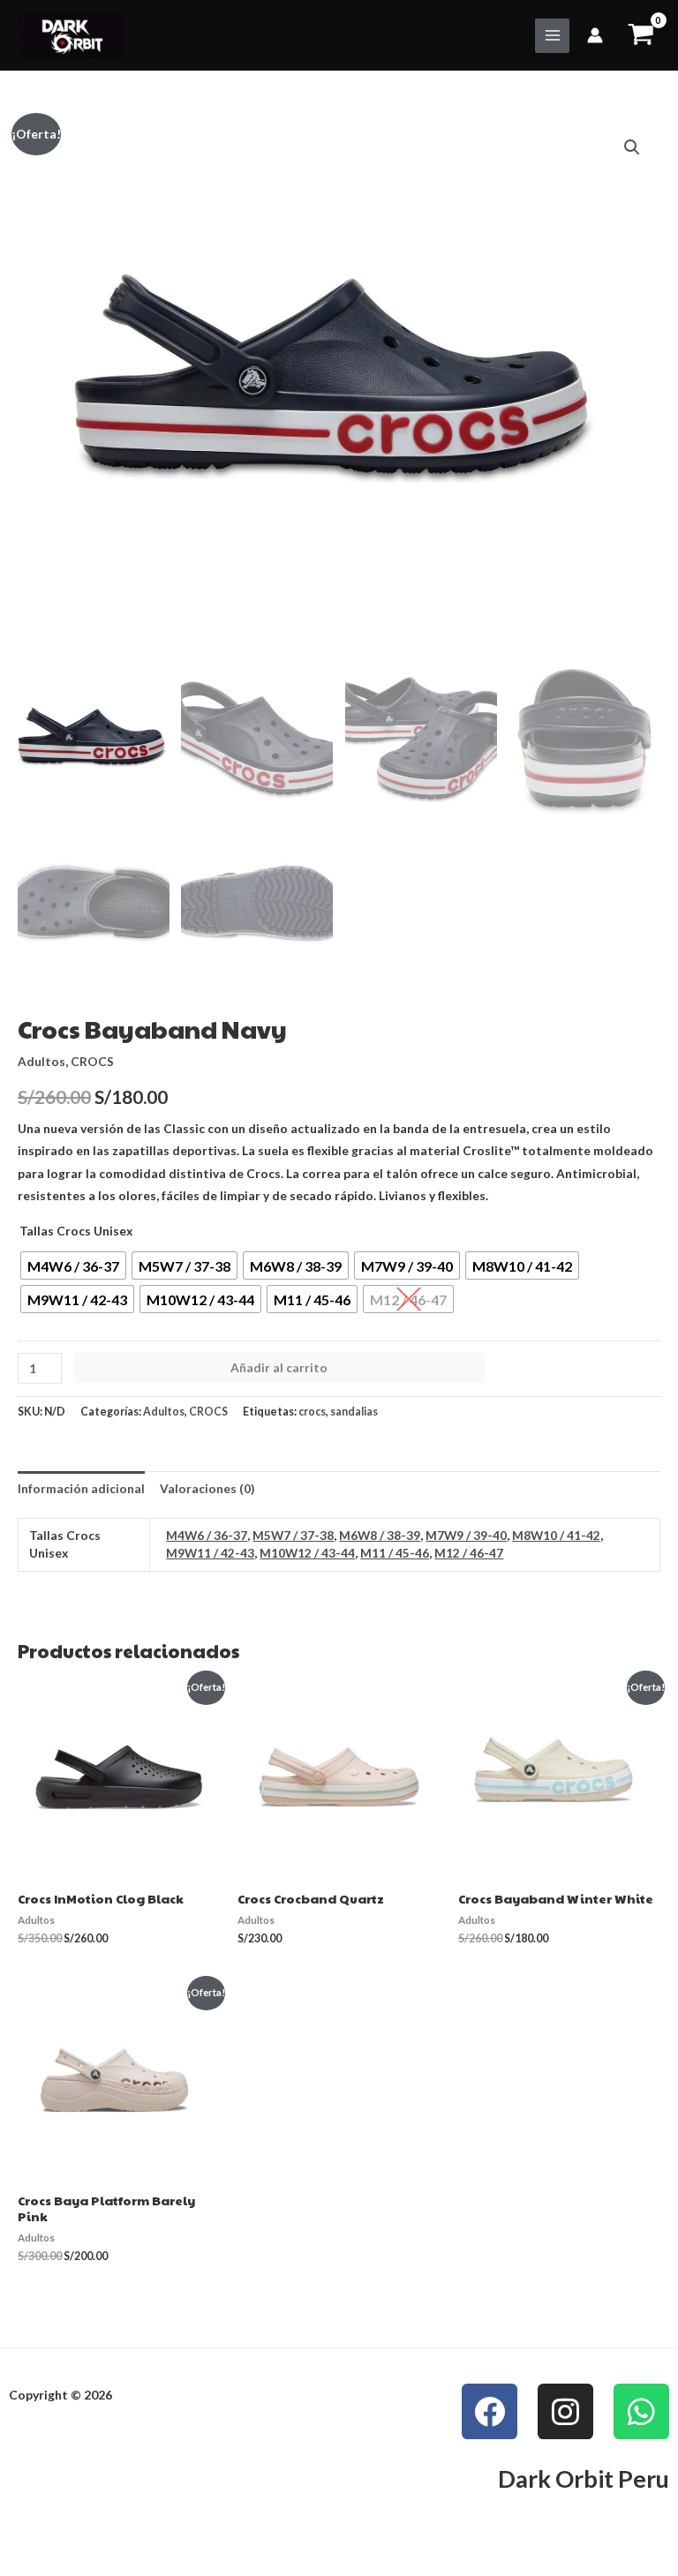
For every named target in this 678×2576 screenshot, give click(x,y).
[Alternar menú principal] (552, 36)
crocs (312, 1412)
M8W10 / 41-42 (556, 1535)
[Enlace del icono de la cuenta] (595, 35)
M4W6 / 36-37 (207, 1535)
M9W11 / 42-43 (210, 1553)
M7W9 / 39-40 (466, 1535)
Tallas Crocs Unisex (76, 1231)
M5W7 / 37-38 (293, 1535)
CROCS (92, 1061)
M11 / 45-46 (395, 1553)
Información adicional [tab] (81, 1488)
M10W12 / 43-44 (307, 1553)
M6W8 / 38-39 (380, 1535)
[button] (632, 147)
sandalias (354, 1412)
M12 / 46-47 (469, 1553)
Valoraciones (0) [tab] (207, 1488)
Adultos (41, 1061)
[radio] (73, 1265)
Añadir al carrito (279, 1367)
